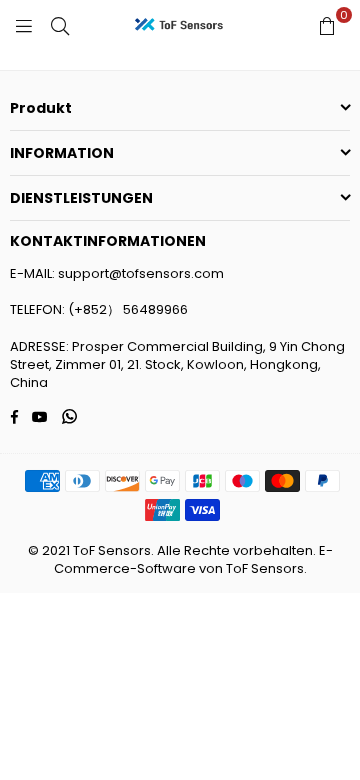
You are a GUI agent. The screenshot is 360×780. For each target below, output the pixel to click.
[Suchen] (60, 25)
